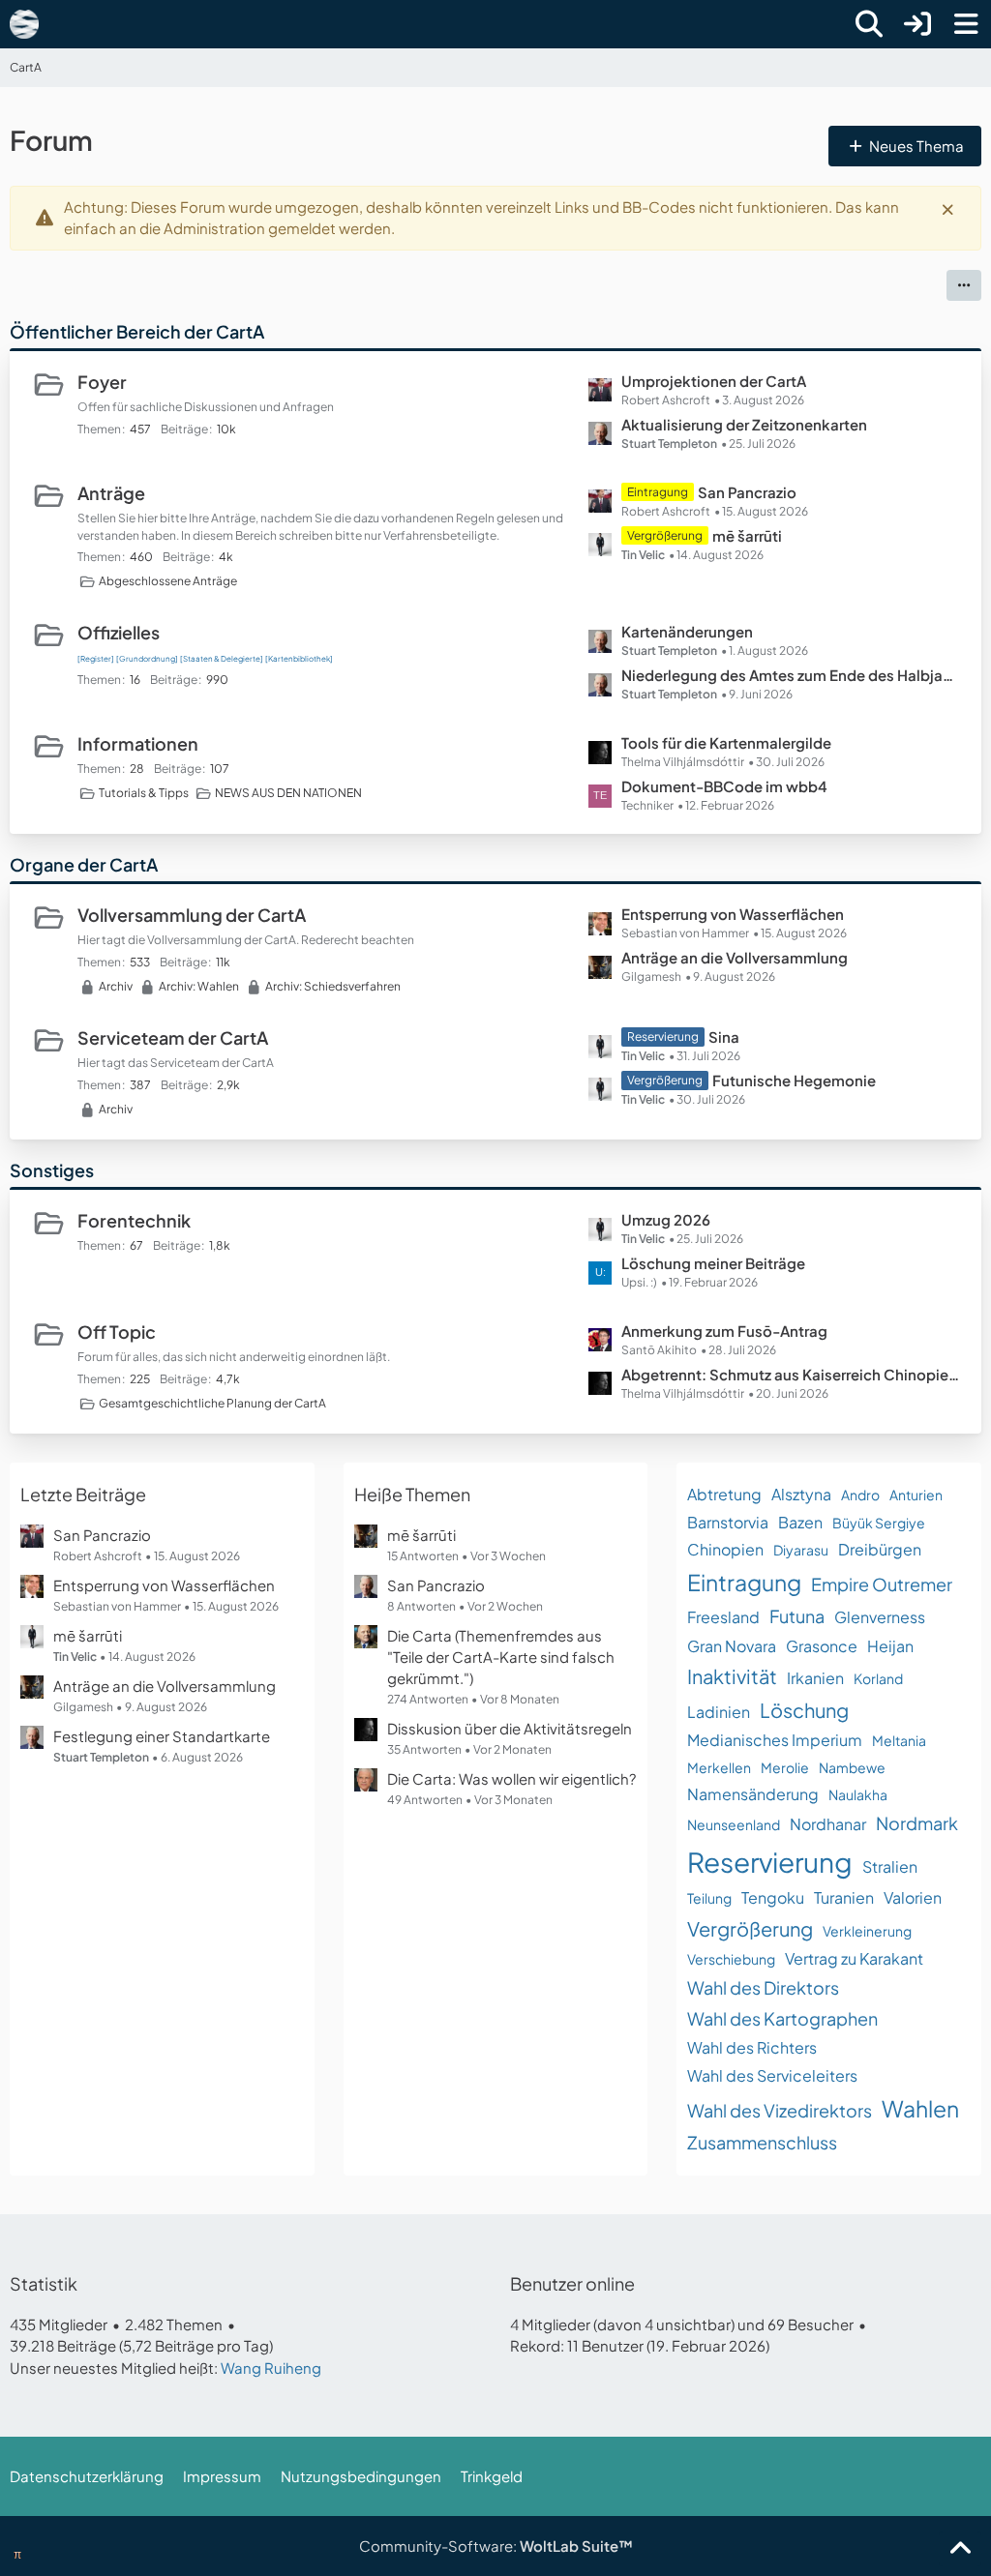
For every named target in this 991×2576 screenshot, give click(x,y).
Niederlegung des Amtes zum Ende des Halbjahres (792, 675)
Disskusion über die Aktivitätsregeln (510, 1728)
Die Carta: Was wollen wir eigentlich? (511, 1778)
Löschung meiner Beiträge (713, 1263)
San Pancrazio (747, 492)
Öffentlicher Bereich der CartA (137, 331)
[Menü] (966, 24)
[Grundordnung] (147, 659)
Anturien (916, 1495)
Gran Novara (732, 1646)
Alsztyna (801, 1494)
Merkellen (719, 1767)
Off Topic (117, 1332)
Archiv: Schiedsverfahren (333, 986)
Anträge (111, 493)
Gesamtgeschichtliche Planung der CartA (212, 1403)
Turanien (844, 1897)
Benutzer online (572, 2283)
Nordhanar (828, 1824)
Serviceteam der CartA (173, 1037)
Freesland (723, 1617)
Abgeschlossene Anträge (168, 581)
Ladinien (719, 1712)
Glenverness (880, 1617)
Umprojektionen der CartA (714, 381)
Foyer (102, 382)
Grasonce (822, 1646)
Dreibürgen (880, 1549)
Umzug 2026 (666, 1219)
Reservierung (770, 1862)
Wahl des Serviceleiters (772, 2075)
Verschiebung (731, 1959)
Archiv (116, 986)
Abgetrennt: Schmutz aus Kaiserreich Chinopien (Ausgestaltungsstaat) (792, 1374)
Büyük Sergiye (879, 1523)
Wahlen (920, 2108)
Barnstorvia (728, 1522)
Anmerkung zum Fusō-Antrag (724, 1331)
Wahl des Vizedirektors (780, 2110)
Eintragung (744, 1582)
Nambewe (852, 1767)
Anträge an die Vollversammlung (735, 957)
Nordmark (917, 1823)
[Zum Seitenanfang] (960, 2549)
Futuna (797, 1616)
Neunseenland (734, 1824)
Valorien (913, 1897)
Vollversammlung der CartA (192, 915)
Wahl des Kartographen (782, 2018)
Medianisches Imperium (775, 1740)
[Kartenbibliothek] (299, 659)
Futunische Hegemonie (794, 1080)
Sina (724, 1036)
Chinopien (725, 1549)
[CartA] (24, 24)
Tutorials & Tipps (144, 793)
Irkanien (815, 1678)
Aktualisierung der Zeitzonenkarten (744, 424)
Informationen (138, 743)
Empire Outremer (882, 1584)
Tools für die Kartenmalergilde (726, 742)
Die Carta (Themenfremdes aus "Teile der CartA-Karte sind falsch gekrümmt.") (501, 1657)
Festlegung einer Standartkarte (162, 1736)
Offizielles (119, 632)
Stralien (890, 1866)
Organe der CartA (84, 864)
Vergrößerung (750, 1928)
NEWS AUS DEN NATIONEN (288, 793)
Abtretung (724, 1494)
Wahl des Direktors (763, 1987)
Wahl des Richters (752, 2047)
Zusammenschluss (762, 2142)
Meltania (899, 1740)
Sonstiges (52, 1170)
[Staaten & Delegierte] (222, 659)
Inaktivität (732, 1676)
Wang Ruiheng (271, 2368)
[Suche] (869, 24)
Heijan (890, 1646)
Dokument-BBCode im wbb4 (724, 786)
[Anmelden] (917, 24)
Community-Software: (496, 2546)
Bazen (800, 1522)
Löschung (804, 1710)
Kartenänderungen (687, 631)
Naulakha (858, 1794)
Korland (878, 1678)
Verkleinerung (867, 1931)
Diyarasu (801, 1550)
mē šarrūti (747, 535)
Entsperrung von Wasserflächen (733, 914)
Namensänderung (753, 1794)
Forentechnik (134, 1220)
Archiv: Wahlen (199, 986)
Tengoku (773, 1897)
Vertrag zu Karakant (854, 1958)
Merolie (785, 1767)
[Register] (96, 659)
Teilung (709, 1898)
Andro (860, 1495)
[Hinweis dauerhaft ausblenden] (949, 208)
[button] (964, 285)
